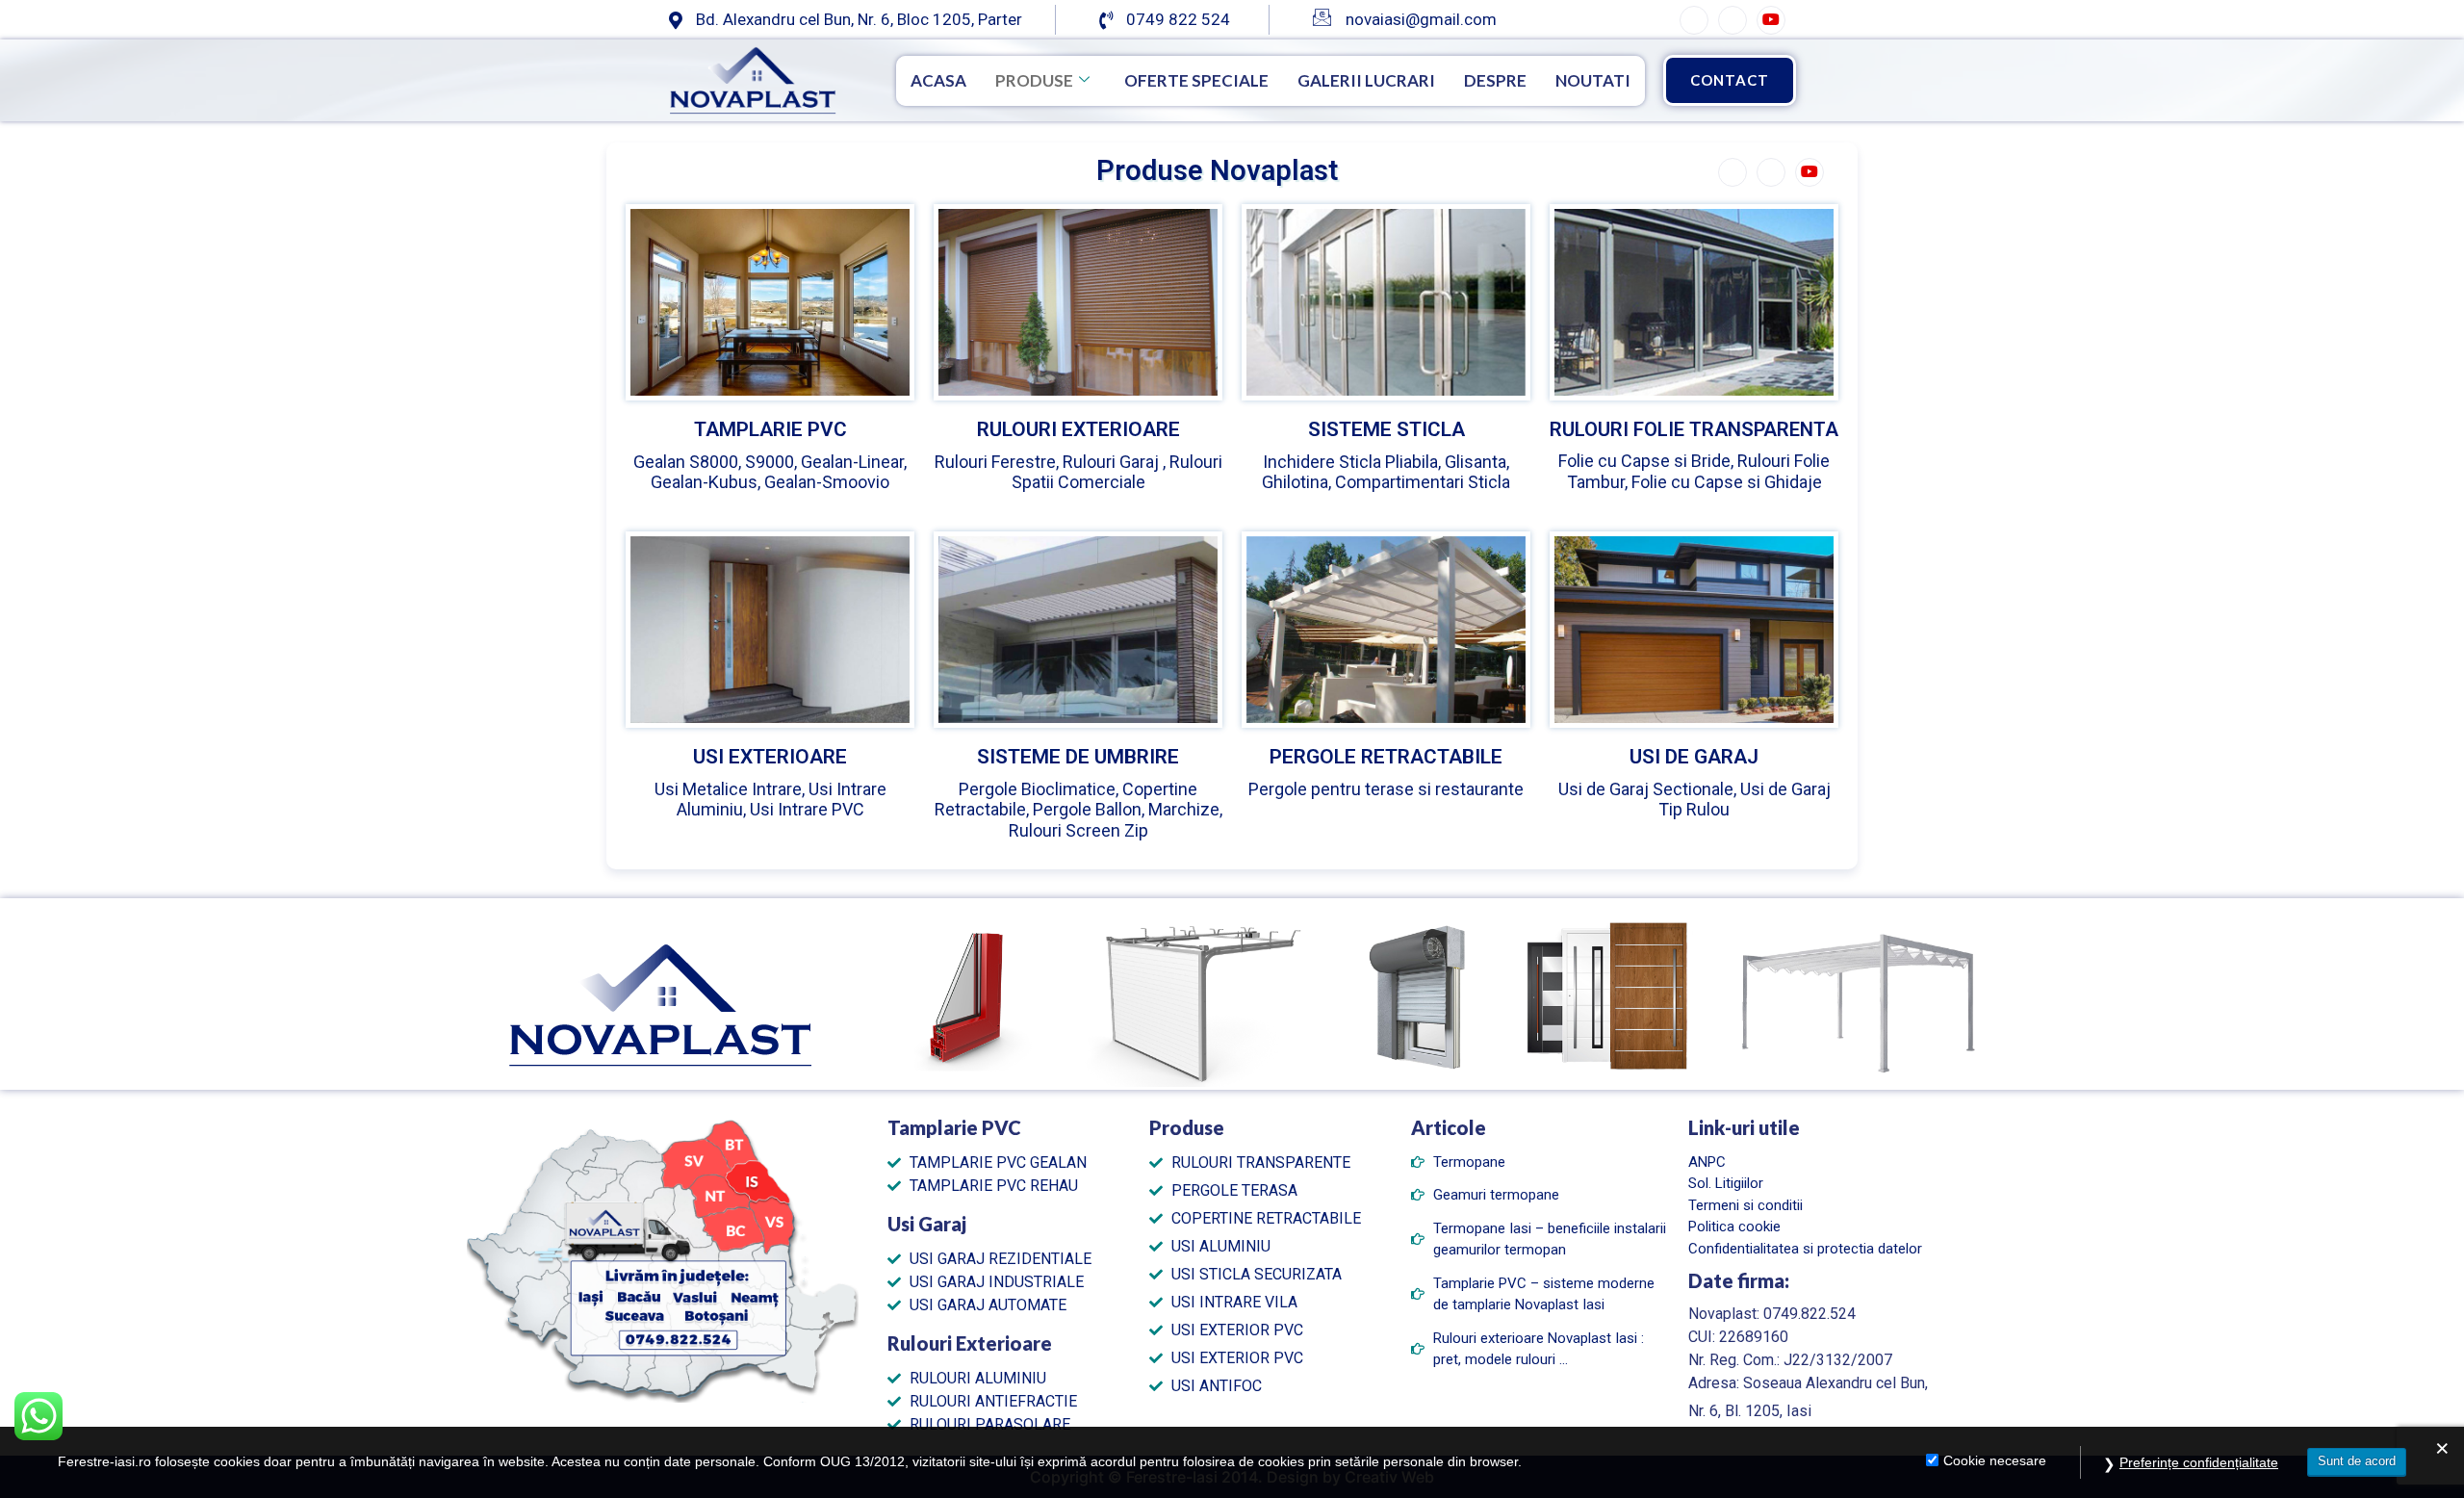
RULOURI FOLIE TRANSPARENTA (1694, 429)
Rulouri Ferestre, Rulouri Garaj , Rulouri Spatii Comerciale (1078, 472)
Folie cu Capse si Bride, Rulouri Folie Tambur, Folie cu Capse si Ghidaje (1694, 471)
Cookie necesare (1995, 1460)
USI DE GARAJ (1694, 757)
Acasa (938, 80)
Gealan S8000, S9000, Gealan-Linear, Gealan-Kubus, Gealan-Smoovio (770, 472)
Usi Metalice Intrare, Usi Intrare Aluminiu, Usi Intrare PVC (770, 800)
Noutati (1593, 80)
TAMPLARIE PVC (770, 429)
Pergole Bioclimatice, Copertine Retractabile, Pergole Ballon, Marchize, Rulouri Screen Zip (1078, 810)
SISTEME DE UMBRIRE (1078, 757)
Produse (1034, 80)
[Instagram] (1732, 20)
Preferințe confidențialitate (2199, 1462)
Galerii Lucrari (1366, 80)
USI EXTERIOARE (770, 757)
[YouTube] (1771, 20)
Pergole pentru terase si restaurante (1386, 789)
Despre (1495, 80)
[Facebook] (1694, 20)
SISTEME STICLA (1386, 429)
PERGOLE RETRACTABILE (1386, 757)
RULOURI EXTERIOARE (1078, 429)
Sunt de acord (2357, 1461)
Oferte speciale (1196, 80)
